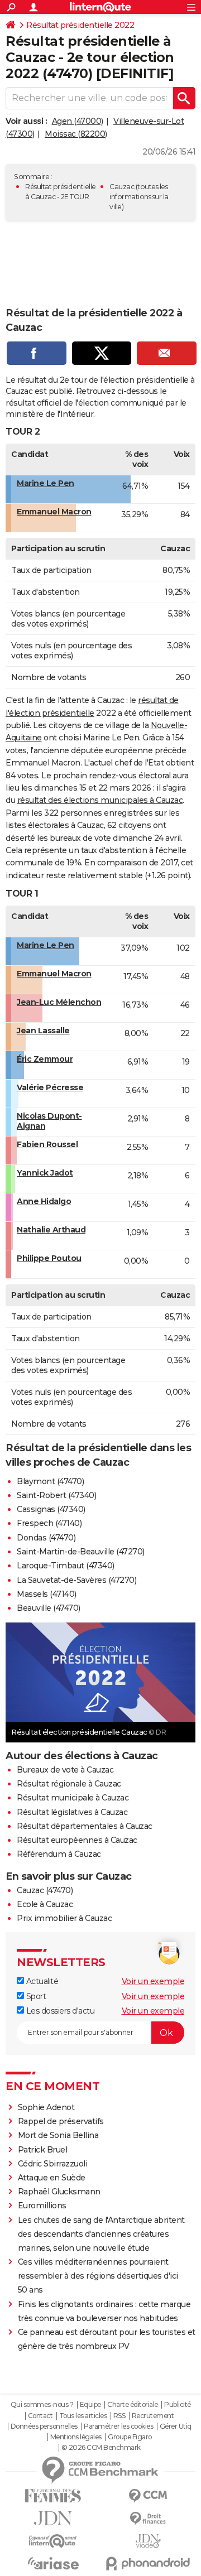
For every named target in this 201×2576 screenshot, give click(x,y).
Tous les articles (83, 2416)
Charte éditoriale (133, 2405)
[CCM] (148, 2496)
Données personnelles (44, 2426)
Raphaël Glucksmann (59, 2192)
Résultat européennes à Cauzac (77, 1840)
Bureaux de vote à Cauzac (65, 1770)
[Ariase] (53, 2563)
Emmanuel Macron (54, 512)
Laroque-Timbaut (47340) (66, 1566)
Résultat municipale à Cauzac (73, 1798)
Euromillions (42, 2206)
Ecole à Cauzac (45, 1904)
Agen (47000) (78, 121)
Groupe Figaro (130, 2437)
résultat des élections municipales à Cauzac (100, 800)
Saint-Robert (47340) (56, 1495)
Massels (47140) (47, 1594)
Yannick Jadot (45, 1173)
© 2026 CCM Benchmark (101, 2448)
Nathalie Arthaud (51, 1230)
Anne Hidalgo (44, 1201)
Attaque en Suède (52, 2178)
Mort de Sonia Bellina (58, 2135)
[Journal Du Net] (53, 2518)
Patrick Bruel (43, 2150)
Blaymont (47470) (50, 1481)
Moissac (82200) (76, 134)
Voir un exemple (153, 1981)
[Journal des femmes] (53, 2496)
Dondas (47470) (46, 1538)
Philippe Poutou (49, 1258)
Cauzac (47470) (45, 1890)
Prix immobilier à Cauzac (64, 1918)
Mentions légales (76, 2437)
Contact (40, 2416)
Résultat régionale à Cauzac (69, 1784)
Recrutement (153, 2416)
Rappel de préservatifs (61, 2121)
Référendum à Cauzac (59, 1854)
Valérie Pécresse (50, 1087)
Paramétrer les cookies (118, 2426)
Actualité (41, 1981)
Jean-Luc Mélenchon (59, 1002)
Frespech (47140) (49, 1523)
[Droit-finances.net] (148, 2519)
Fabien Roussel (47, 1144)
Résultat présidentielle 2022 (80, 25)
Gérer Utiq (176, 2426)
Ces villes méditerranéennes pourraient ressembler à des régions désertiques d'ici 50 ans (98, 2276)
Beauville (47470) (49, 1608)
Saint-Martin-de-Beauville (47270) (81, 1552)
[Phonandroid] (148, 2563)
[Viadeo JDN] (148, 2541)
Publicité (178, 2405)
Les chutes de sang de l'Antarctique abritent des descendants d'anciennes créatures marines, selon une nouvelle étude (101, 2234)
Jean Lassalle (43, 1031)
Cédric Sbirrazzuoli (53, 2164)
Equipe (90, 2405)
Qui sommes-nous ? (42, 2405)
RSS (119, 2416)
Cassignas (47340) (51, 1509)
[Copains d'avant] (53, 2541)
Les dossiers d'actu (59, 2011)
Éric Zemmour (45, 1059)
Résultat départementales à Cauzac (85, 1826)
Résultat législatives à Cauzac (72, 1812)
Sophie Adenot (46, 2107)
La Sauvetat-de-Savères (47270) (76, 1580)
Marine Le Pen (46, 483)
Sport (35, 1996)
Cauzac (122, 187)
